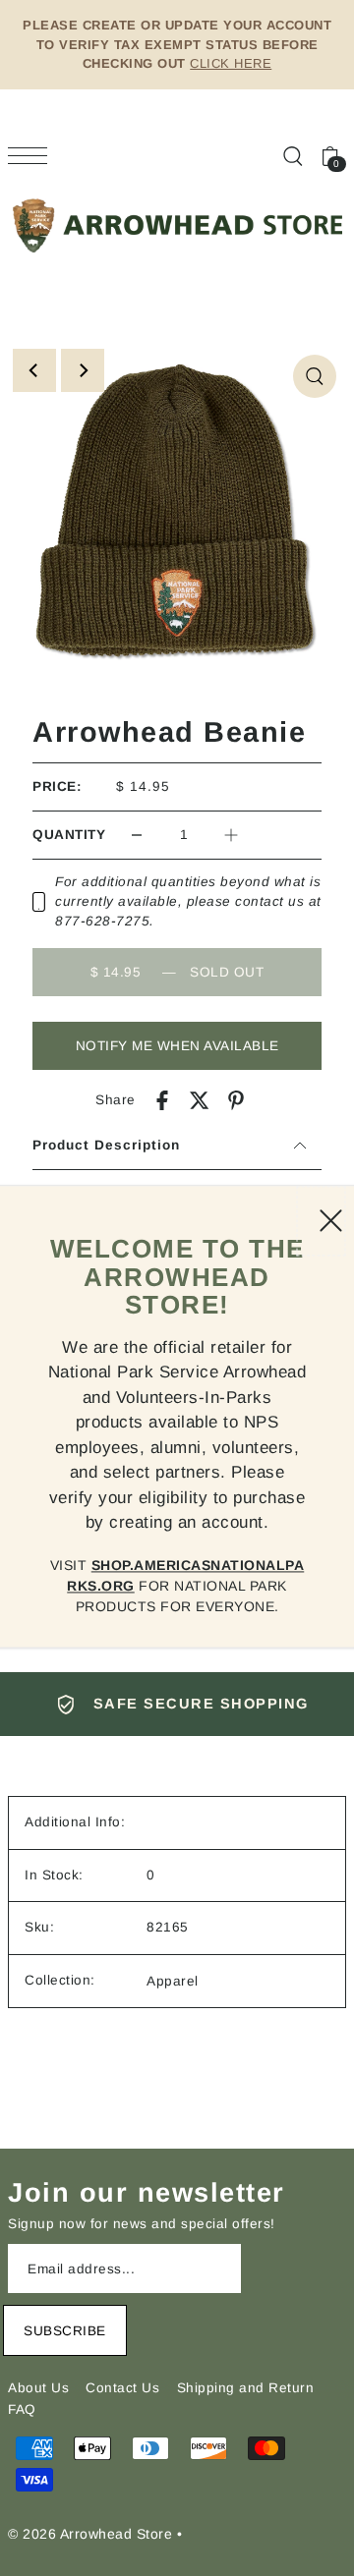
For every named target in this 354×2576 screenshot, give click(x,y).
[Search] (292, 155)
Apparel (173, 1981)
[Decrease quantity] (137, 835)
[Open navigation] (32, 156)
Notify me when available (177, 1046)
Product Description (106, 1145)
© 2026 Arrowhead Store (90, 2534)
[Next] (83, 370)
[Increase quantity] (231, 835)
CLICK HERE (231, 63)
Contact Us (122, 2388)
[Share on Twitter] (200, 1100)
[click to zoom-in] (315, 376)
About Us (38, 2388)
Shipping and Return (246, 2388)
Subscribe (65, 2331)
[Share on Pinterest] (236, 1100)
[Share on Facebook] (162, 1100)
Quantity (69, 835)
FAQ (22, 2409)
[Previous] (34, 370)
